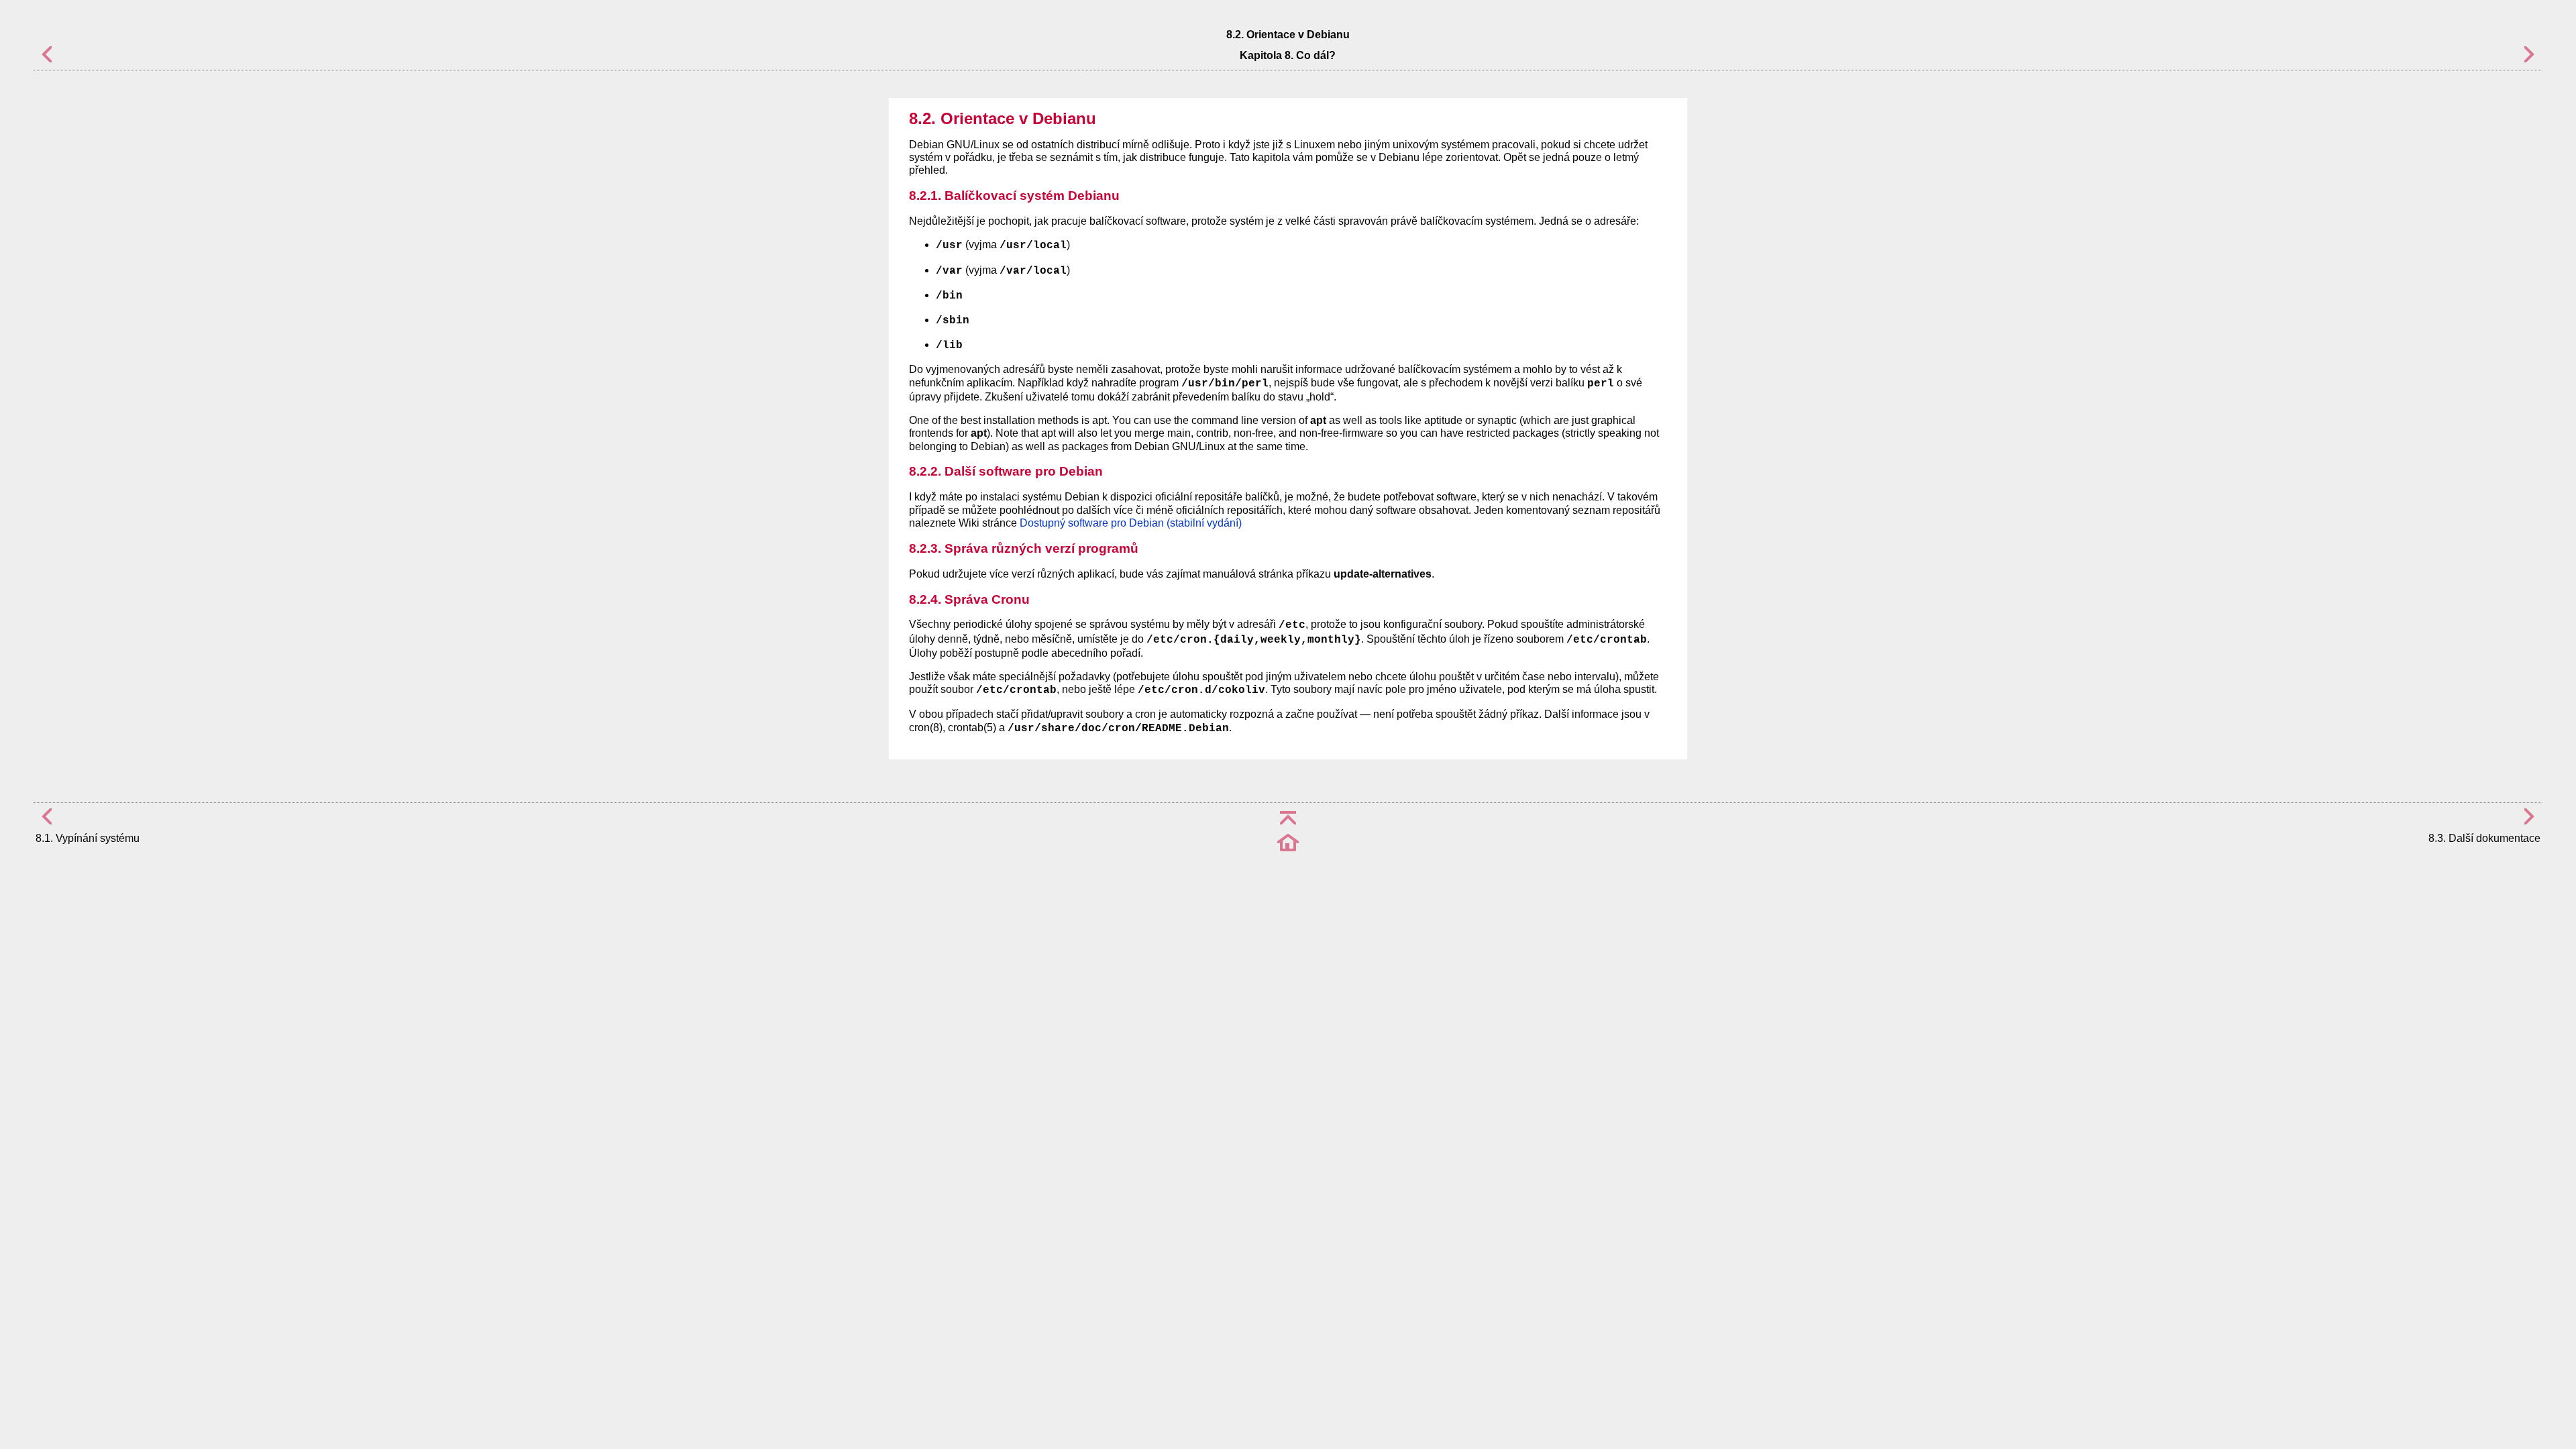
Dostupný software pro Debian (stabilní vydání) (1131, 523)
